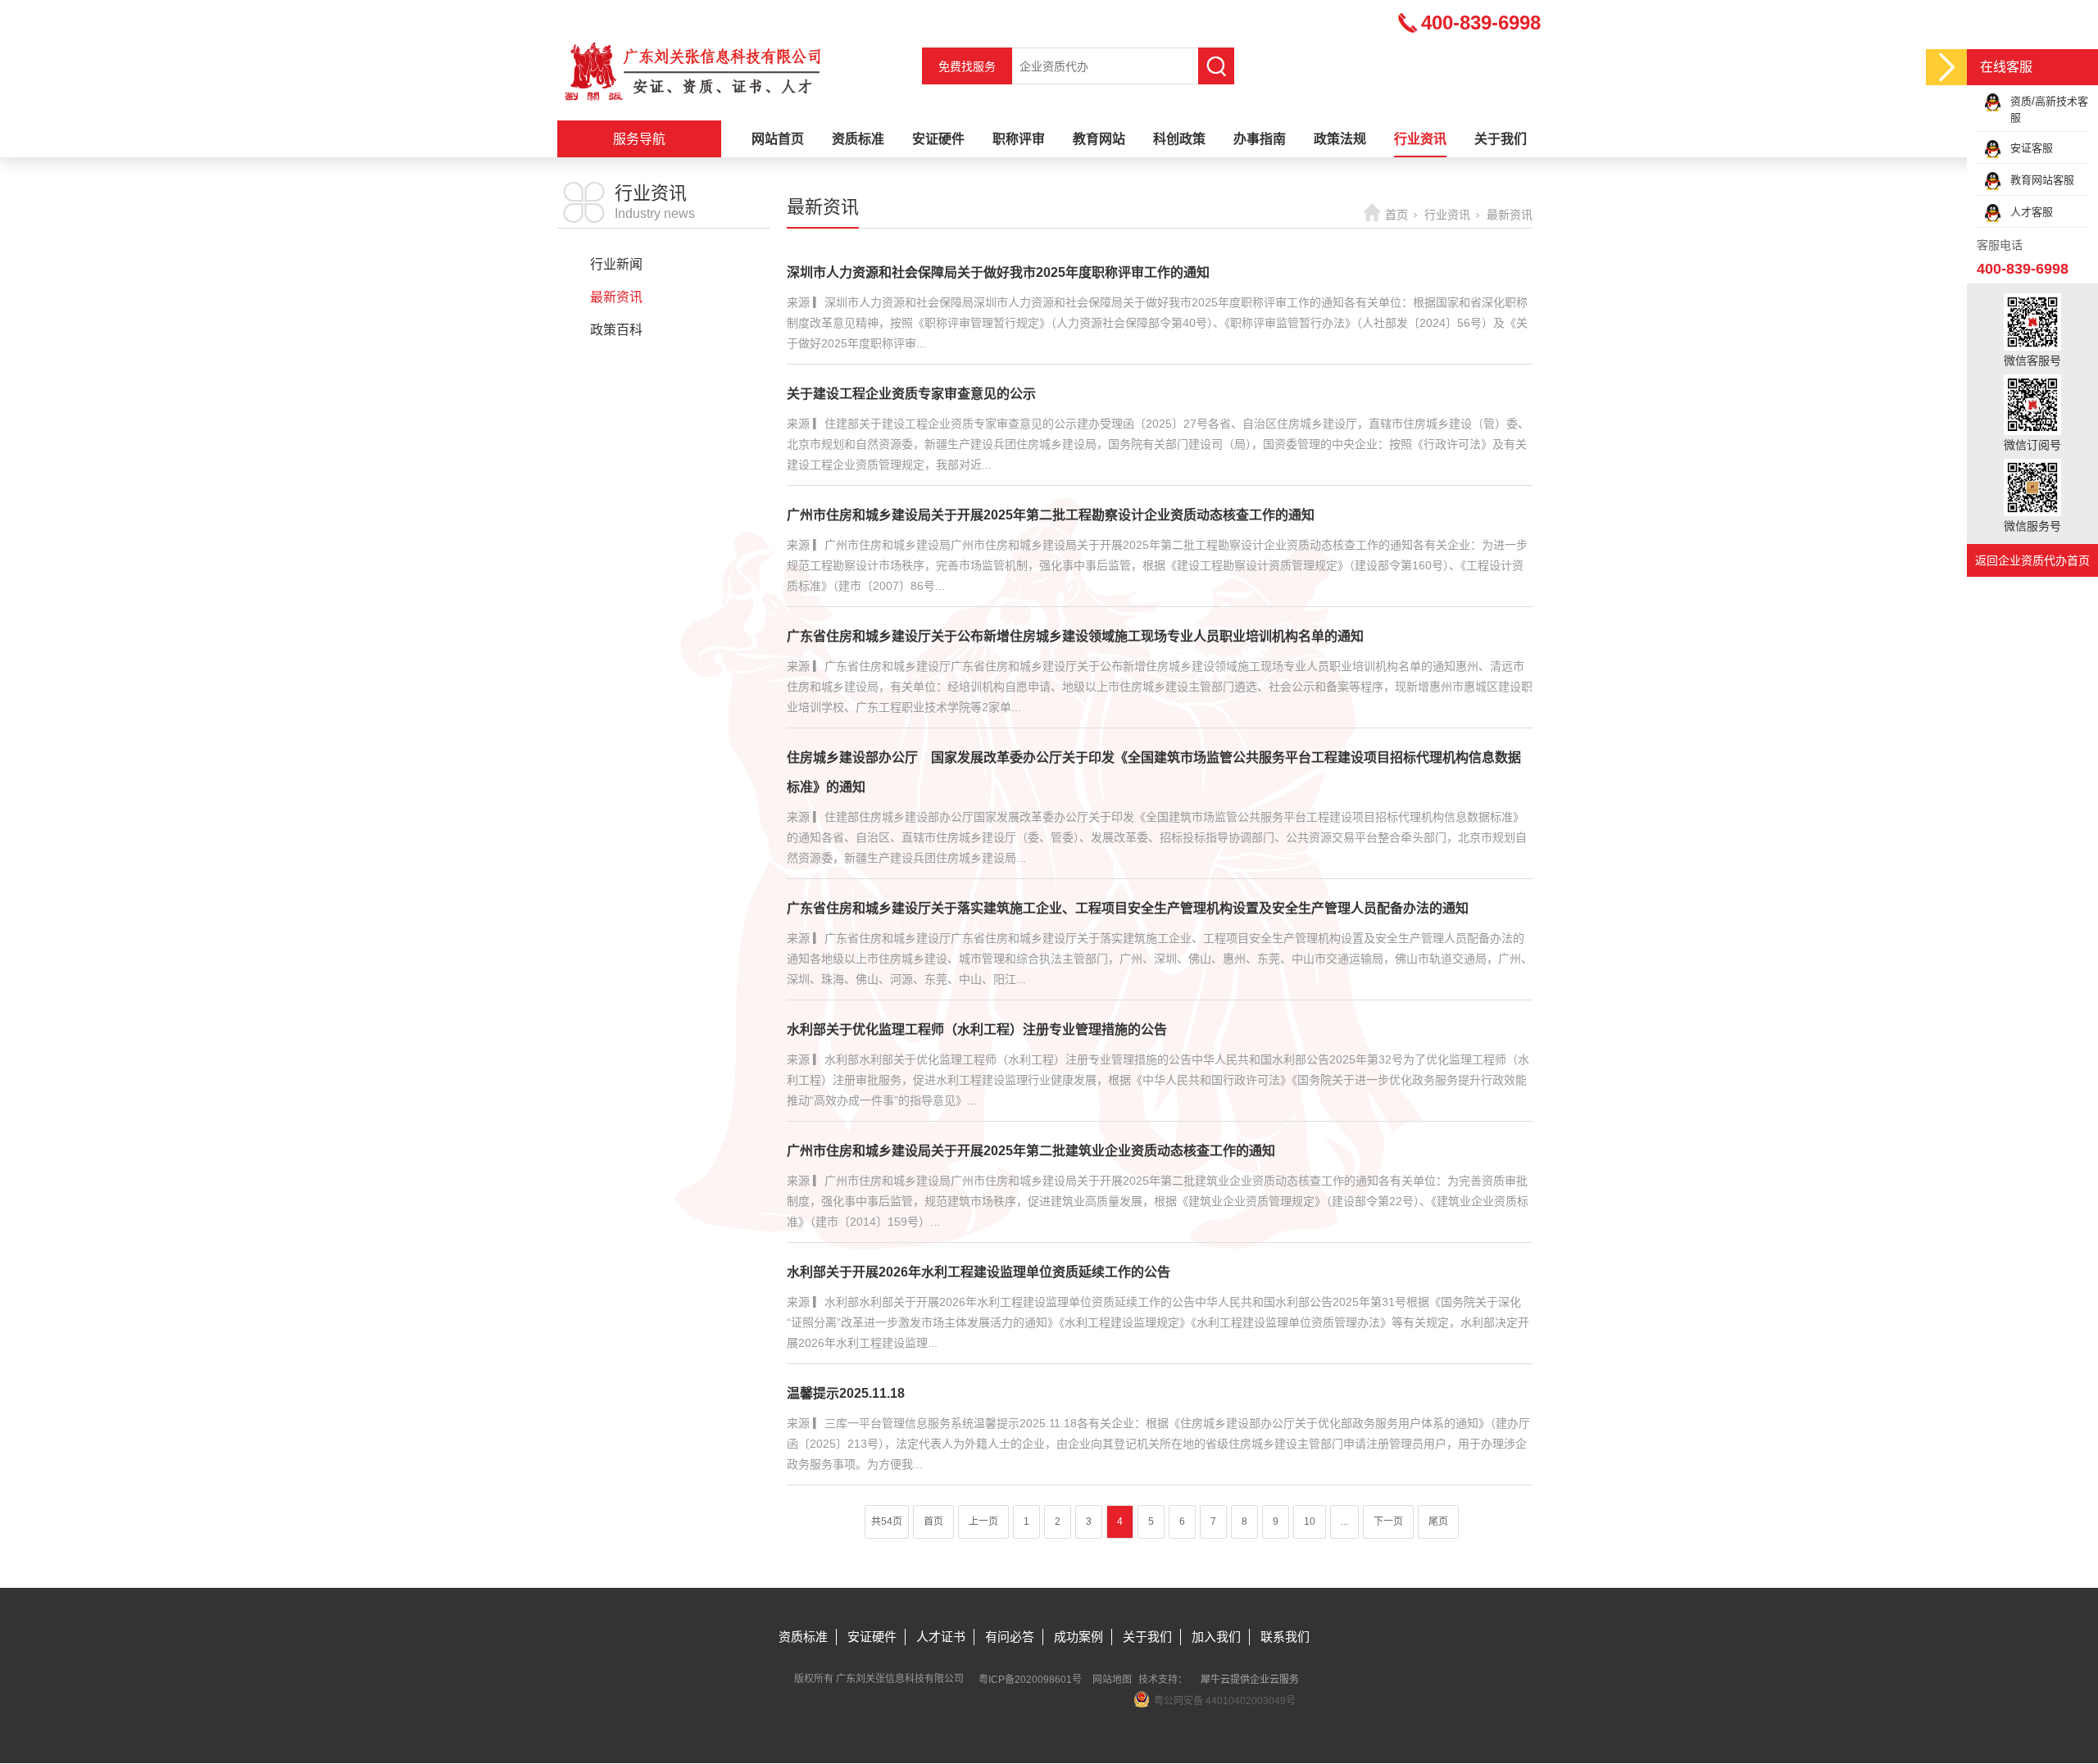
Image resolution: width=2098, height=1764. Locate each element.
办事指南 (1260, 139)
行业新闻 (616, 264)
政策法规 (1340, 139)
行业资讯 (1420, 139)
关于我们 (1501, 139)
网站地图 (1112, 1680)
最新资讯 (616, 297)
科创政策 (1179, 139)
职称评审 (1019, 139)
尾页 (1438, 1521)
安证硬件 (938, 139)
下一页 (1388, 1521)
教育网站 (1099, 139)
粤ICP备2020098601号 (1030, 1680)
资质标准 (858, 139)
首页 (1396, 215)
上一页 (983, 1521)
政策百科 (616, 330)
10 (1310, 1521)
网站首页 (778, 139)
